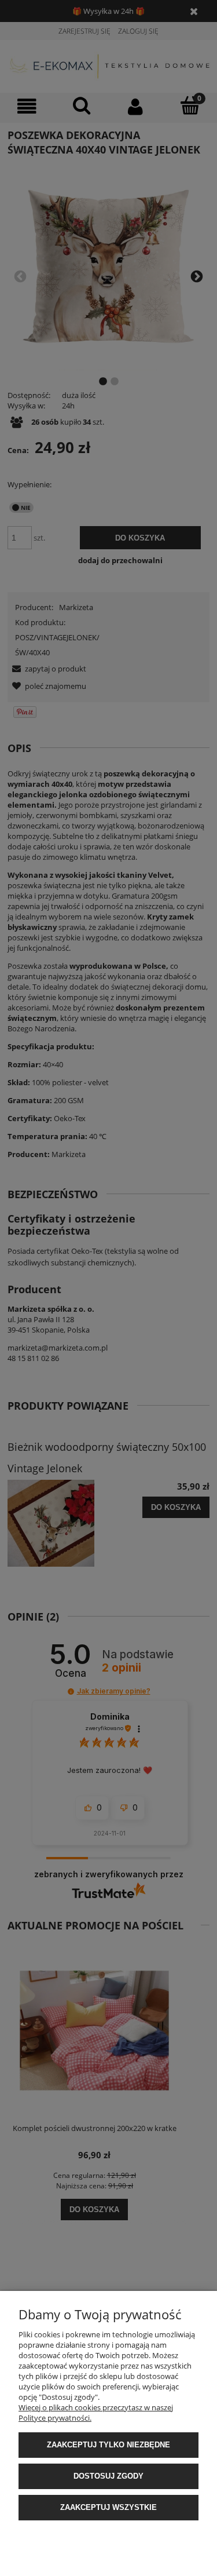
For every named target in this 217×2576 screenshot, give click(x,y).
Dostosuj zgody (108, 2476)
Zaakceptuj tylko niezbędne (108, 2445)
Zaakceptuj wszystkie (108, 2507)
